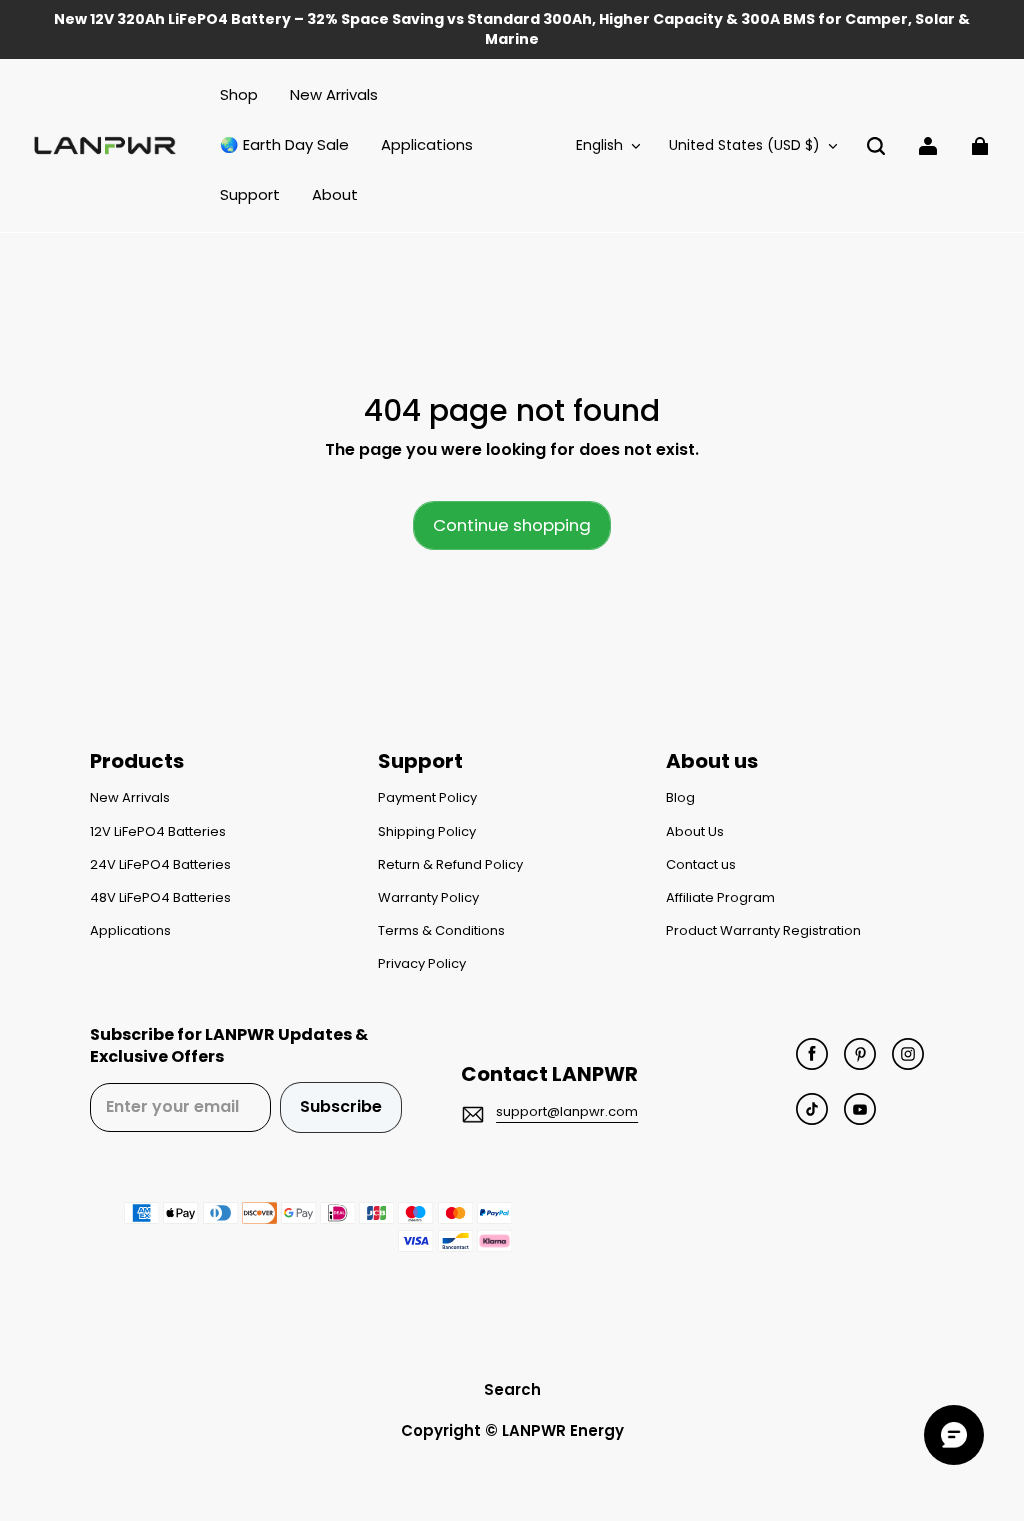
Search (512, 1389)
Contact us (701, 865)
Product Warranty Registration (763, 931)
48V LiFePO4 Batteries (160, 898)
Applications (130, 931)
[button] (876, 146)
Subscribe (341, 1106)
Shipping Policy (427, 832)
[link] (250, 196)
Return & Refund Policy (450, 865)
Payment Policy (427, 798)
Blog (680, 798)
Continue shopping (512, 525)
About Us (695, 832)
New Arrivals (130, 798)
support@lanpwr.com (567, 1111)
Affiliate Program (720, 898)
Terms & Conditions (441, 931)
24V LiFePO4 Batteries (160, 865)
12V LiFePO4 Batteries (158, 832)
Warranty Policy (428, 898)
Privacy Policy (422, 964)
